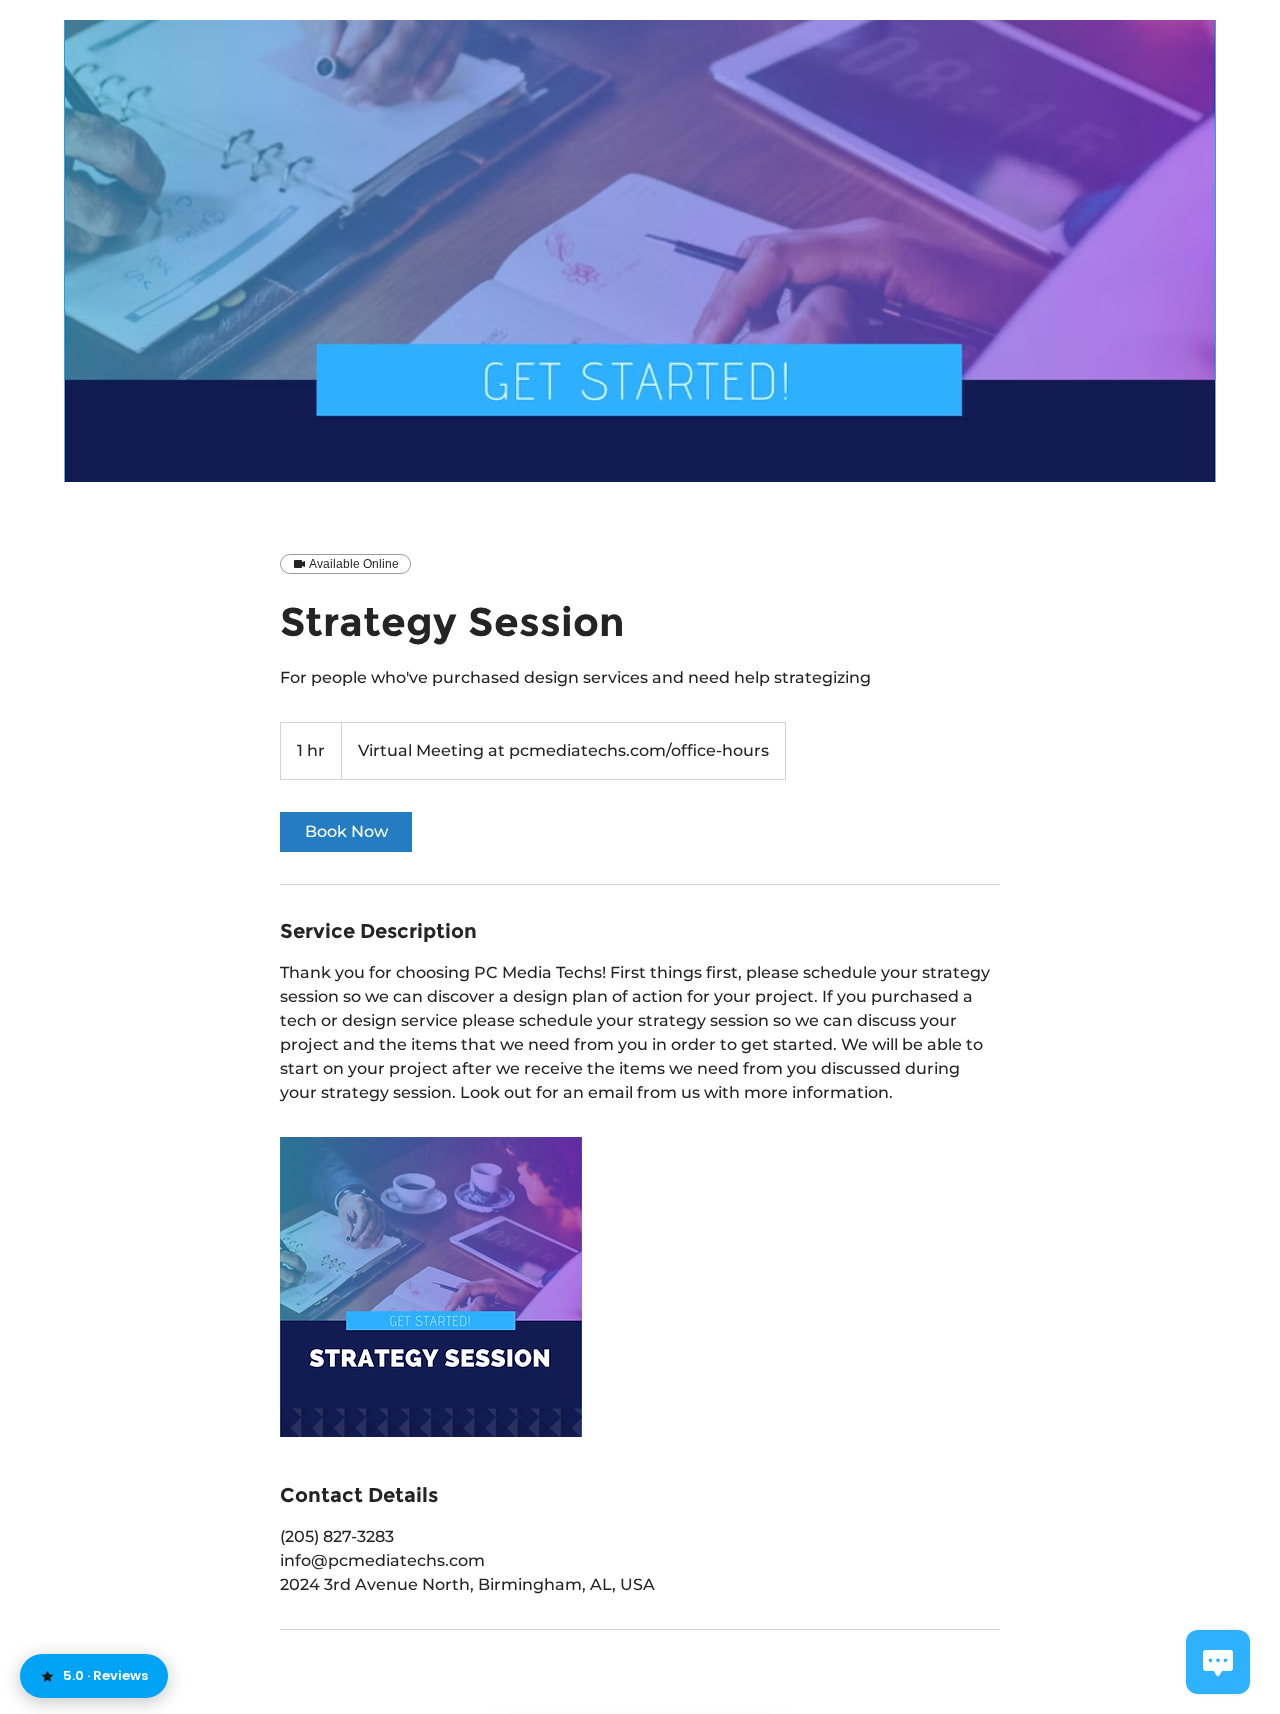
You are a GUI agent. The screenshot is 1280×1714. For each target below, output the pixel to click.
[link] (346, 832)
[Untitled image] (431, 1287)
